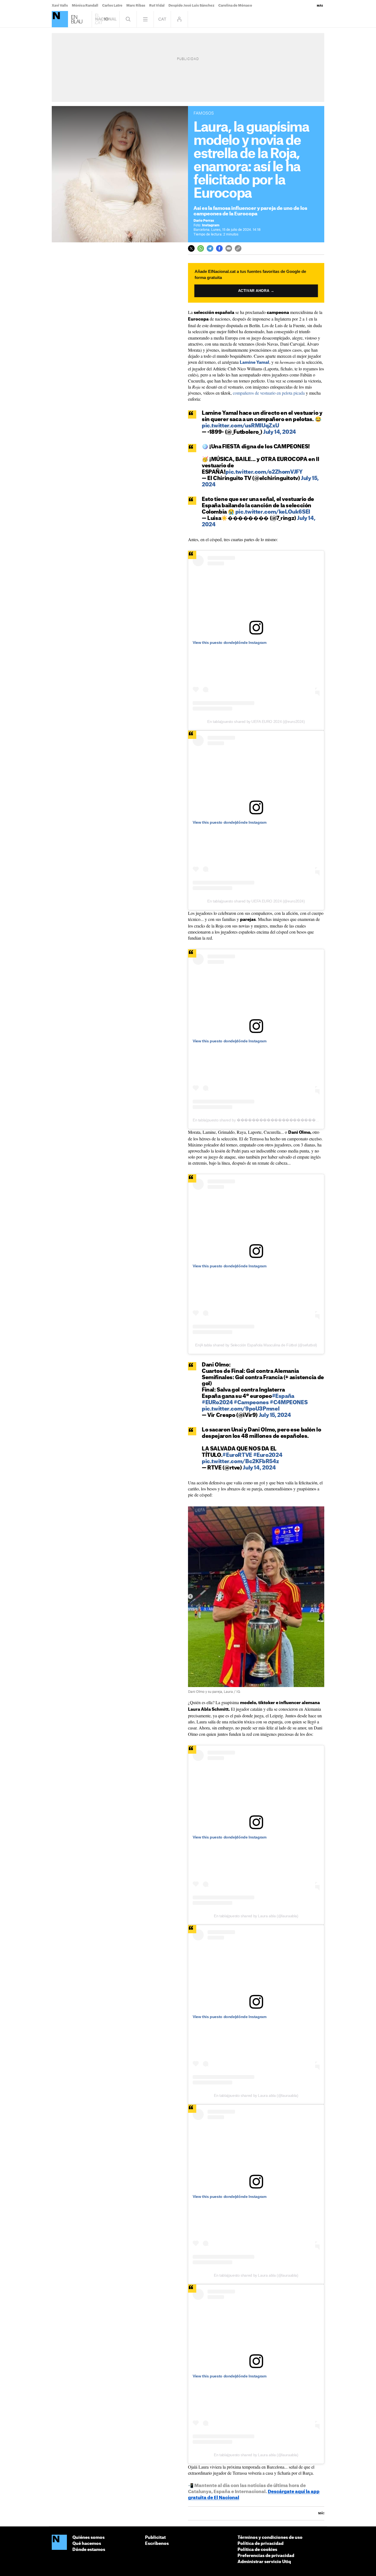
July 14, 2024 (280, 432)
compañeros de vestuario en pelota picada (269, 393)
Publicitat (155, 2538)
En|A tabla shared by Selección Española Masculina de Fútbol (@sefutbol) (256, 1345)
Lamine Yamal (254, 363)
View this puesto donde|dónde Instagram (230, 642)
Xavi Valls (60, 6)
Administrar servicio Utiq (264, 2562)
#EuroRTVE (237, 1455)
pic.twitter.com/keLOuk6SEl (273, 512)
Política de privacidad (261, 2544)
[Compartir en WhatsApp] (201, 248)
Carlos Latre (112, 6)
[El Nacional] (60, 19)
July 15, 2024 (275, 1415)
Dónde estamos (89, 2550)
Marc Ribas (136, 6)
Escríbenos (157, 2544)
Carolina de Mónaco (235, 6)
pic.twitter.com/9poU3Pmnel (241, 1409)
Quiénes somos (88, 2538)
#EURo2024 (217, 1403)
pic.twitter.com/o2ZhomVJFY (264, 472)
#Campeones (251, 1403)
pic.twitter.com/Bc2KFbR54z (240, 1462)
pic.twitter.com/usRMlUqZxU (240, 426)
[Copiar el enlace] (238, 248)
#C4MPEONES (289, 1403)
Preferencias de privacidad (266, 2556)
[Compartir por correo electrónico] (229, 248)
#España (283, 1396)
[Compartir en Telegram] (210, 248)
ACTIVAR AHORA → (256, 291)
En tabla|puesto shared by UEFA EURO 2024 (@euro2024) (256, 722)
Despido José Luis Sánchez (191, 6)
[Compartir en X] (191, 248)
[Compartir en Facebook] (219, 248)
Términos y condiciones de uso (270, 2538)
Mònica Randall (85, 6)
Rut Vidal (157, 6)
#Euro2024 (268, 1455)
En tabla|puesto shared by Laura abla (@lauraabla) (256, 1916)
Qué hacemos (87, 2544)
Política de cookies (257, 2550)
